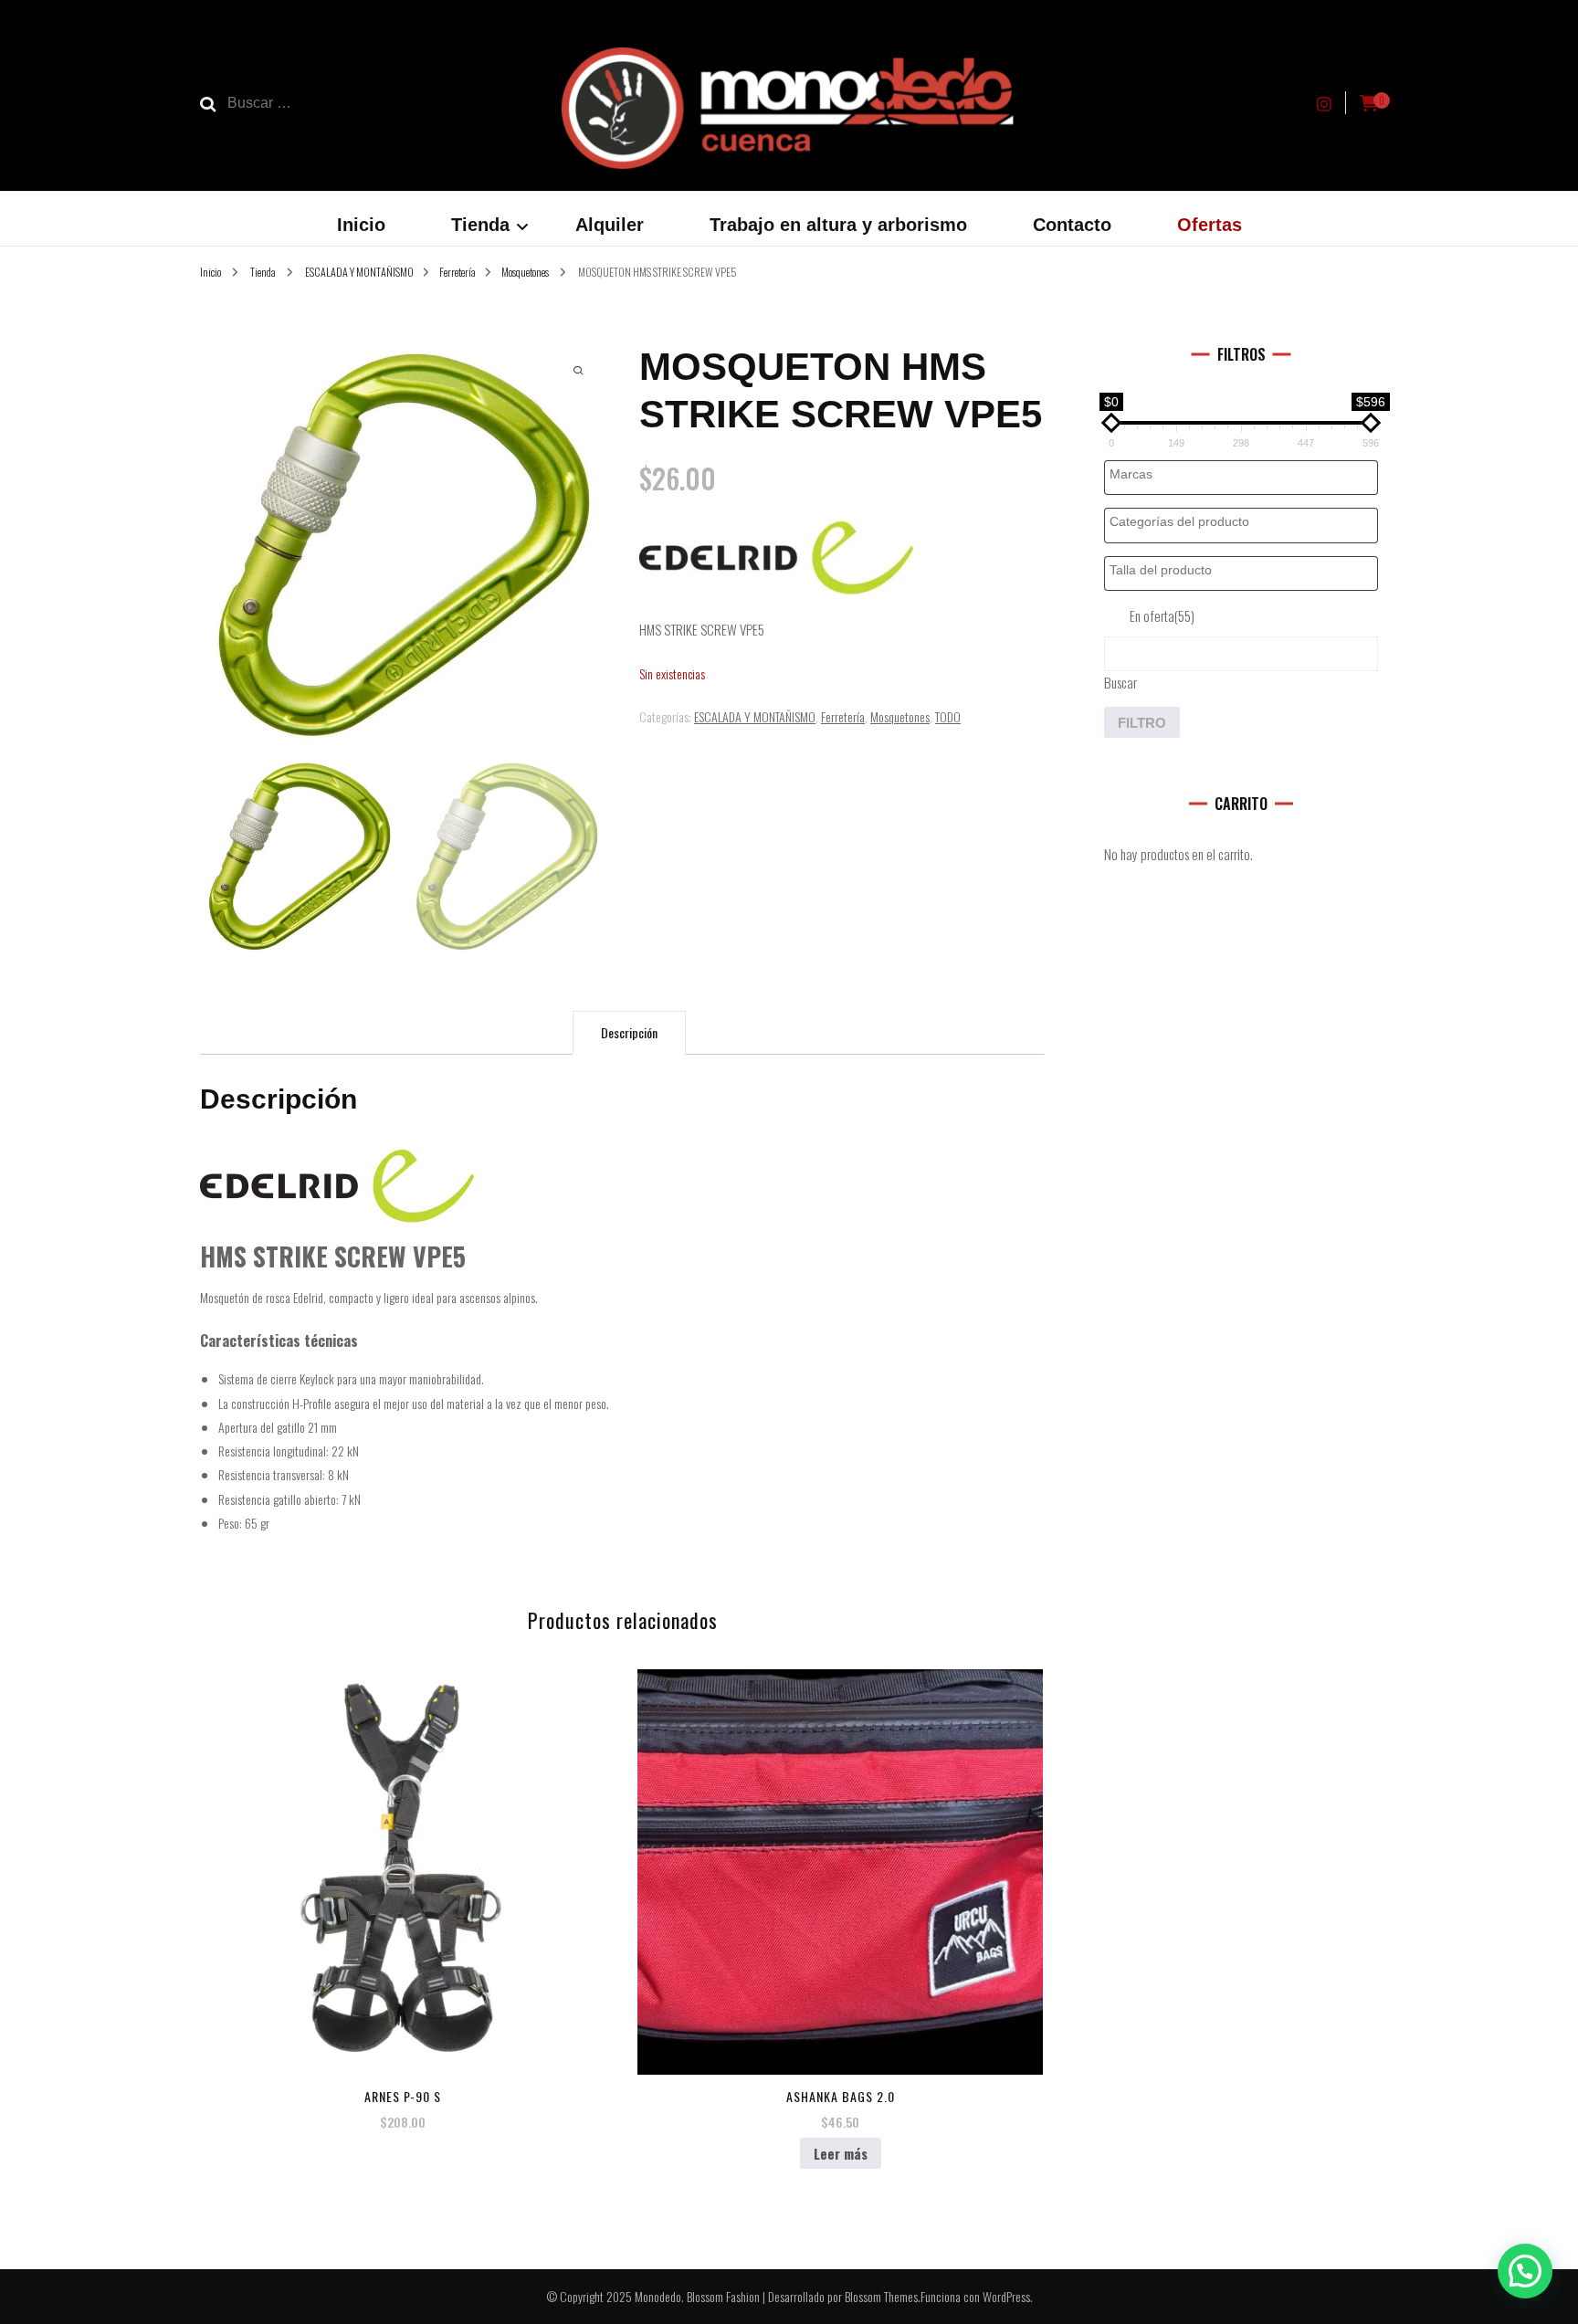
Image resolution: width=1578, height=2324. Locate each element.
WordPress (1006, 2296)
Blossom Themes (881, 2296)
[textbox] (1246, 474)
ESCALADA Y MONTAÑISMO (755, 716)
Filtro (1142, 723)
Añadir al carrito (403, 1865)
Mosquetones (900, 716)
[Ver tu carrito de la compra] (1369, 103)
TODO (948, 716)
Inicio (361, 225)
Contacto (1072, 225)
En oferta (1162, 615)
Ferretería (843, 716)
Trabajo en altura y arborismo (838, 225)
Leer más (841, 2153)
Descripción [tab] (629, 1032)
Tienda (480, 225)
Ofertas (1210, 225)
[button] (1525, 2271)
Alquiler (610, 225)
